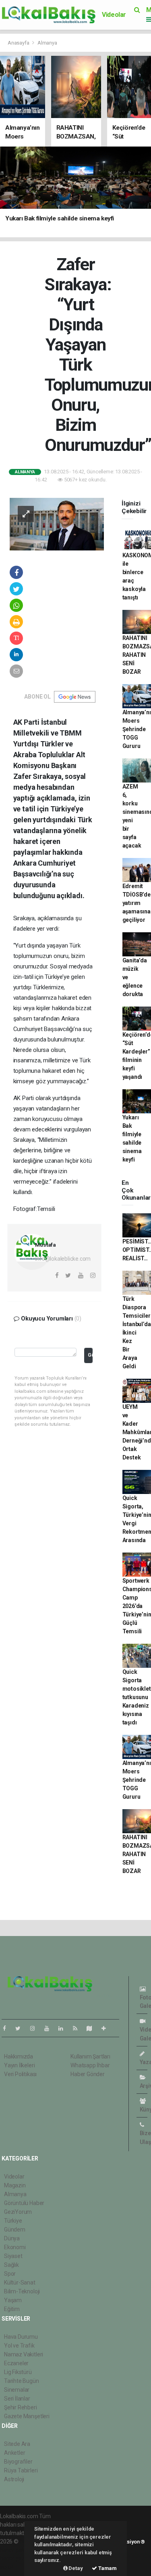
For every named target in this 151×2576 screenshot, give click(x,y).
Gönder (90, 1355)
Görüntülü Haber (24, 2203)
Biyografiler (18, 2462)
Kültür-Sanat (20, 2283)
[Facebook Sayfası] (8, 2028)
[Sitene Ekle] (107, 2028)
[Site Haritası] (93, 2028)
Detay (75, 2568)
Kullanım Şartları (90, 2056)
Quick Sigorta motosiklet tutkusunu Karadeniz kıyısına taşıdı (137, 1697)
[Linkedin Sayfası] (64, 2028)
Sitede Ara (17, 2444)
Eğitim (12, 2309)
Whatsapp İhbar (90, 2065)
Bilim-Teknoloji (22, 2291)
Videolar (114, 15)
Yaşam (13, 2300)
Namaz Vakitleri (24, 2354)
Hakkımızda (19, 2056)
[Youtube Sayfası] (50, 2028)
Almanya (47, 43)
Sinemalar (17, 2390)
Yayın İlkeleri (19, 2065)
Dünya (12, 2238)
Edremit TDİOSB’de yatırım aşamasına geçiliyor (137, 903)
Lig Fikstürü (18, 2372)
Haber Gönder (88, 2074)
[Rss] (78, 2028)
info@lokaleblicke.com (63, 1259)
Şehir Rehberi (21, 2407)
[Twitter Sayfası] (21, 2028)
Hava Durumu (21, 2337)
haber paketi (16, 2550)
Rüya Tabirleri (21, 2470)
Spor (10, 2274)
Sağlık (11, 2265)
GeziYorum (18, 2212)
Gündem (15, 2230)
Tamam (107, 2568)
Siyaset (13, 2256)
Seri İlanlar (17, 2399)
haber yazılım (17, 2558)
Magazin (15, 2185)
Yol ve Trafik (19, 2346)
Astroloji (14, 2479)
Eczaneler (16, 2363)
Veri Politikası (20, 2074)
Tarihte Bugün (22, 2381)
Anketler (14, 2453)
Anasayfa (19, 43)
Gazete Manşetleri (27, 2416)
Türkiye (13, 2221)
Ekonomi (15, 2247)
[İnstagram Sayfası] (36, 2028)
